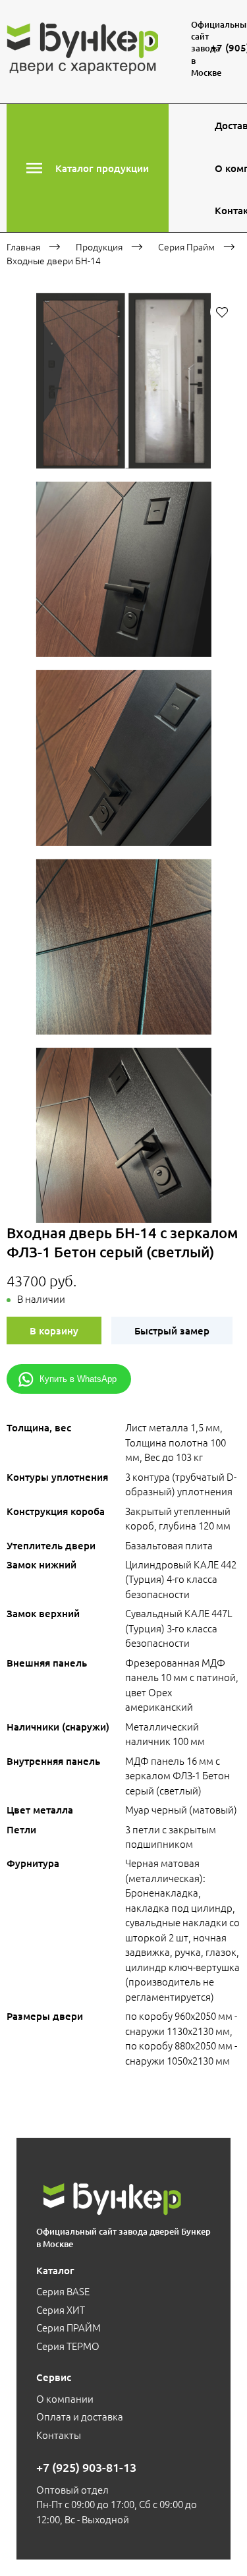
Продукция (99, 246)
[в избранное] (222, 312)
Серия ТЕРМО (68, 2346)
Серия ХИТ (61, 2309)
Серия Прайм (186, 246)
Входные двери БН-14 (54, 260)
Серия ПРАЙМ (69, 2327)
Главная (23, 246)
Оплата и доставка (80, 2416)
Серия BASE (63, 2291)
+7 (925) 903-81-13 (86, 2467)
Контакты (59, 2435)
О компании (65, 2398)
